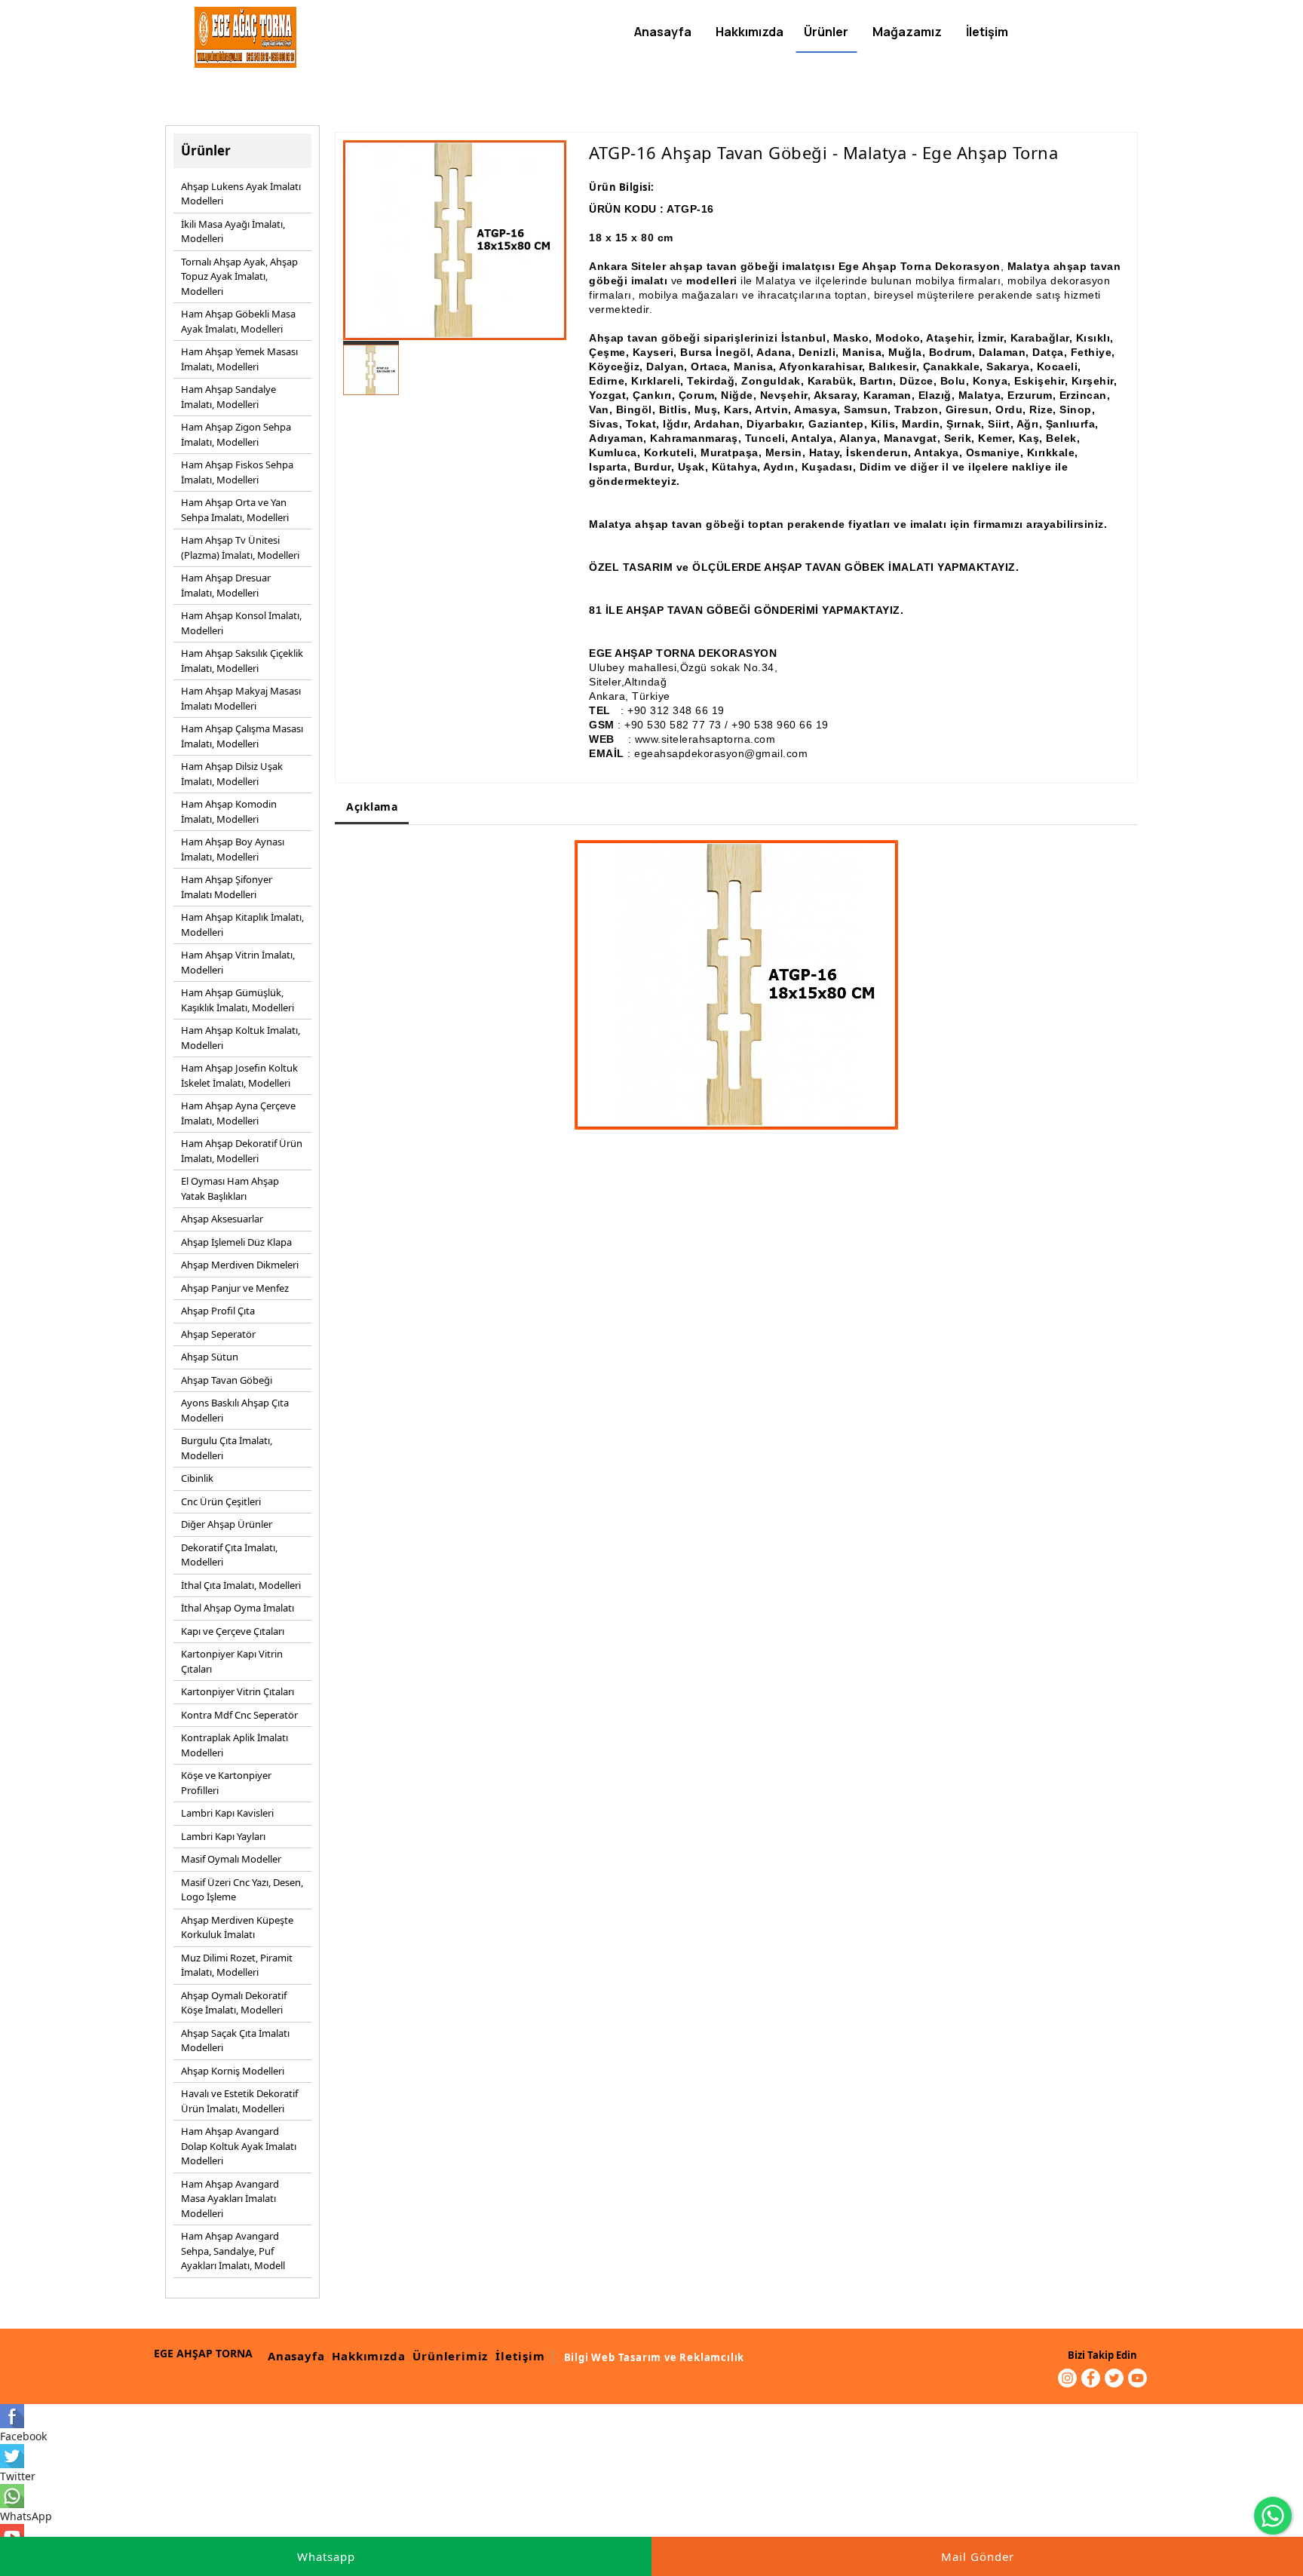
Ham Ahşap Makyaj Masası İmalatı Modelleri (241, 698)
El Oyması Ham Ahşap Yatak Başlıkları (230, 1188)
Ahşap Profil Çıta (218, 1311)
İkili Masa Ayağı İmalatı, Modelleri (233, 232)
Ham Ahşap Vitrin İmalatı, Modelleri (238, 962)
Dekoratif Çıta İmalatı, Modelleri (229, 1555)
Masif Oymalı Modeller (231, 1859)
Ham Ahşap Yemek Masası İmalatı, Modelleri (239, 359)
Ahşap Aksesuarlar (222, 1219)
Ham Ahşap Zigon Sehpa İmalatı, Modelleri (236, 434)
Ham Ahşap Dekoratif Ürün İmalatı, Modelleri (242, 1151)
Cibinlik (197, 1478)
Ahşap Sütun (210, 1357)
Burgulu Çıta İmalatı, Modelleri (227, 1448)
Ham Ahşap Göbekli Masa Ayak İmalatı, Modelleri (238, 321)
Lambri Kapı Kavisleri (227, 1813)
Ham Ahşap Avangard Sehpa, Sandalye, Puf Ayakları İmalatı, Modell (233, 2251)
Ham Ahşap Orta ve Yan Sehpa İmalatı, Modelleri (235, 510)
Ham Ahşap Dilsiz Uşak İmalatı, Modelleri (232, 774)
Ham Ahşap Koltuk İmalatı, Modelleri (241, 1038)
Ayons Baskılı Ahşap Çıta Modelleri (235, 1410)
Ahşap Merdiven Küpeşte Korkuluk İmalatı (237, 1927)
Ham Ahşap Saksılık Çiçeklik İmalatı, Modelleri (242, 661)
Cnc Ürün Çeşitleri (221, 1501)
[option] (455, 240)
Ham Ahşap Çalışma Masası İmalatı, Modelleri (242, 736)
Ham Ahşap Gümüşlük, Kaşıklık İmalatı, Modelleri (238, 1000)
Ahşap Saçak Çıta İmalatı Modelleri (235, 2041)
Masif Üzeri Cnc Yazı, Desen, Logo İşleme (242, 1890)
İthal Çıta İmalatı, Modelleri (241, 1585)
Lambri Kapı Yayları (223, 1836)
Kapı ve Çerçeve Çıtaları (233, 1631)
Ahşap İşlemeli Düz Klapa (236, 1242)
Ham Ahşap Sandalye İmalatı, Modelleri (228, 397)
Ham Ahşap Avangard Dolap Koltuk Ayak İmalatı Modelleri (239, 2146)
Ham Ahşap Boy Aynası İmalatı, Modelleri (233, 849)
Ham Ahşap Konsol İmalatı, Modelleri (241, 623)
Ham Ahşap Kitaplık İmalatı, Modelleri (242, 925)
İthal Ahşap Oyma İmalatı (238, 1608)
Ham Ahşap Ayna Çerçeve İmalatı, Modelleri (238, 1113)
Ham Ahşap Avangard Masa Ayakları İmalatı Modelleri (230, 2199)
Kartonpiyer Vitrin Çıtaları (238, 1691)
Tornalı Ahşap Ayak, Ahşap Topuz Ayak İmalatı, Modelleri (239, 276)
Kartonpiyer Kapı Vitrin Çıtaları (232, 1661)
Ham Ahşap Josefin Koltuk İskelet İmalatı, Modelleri (239, 1075)
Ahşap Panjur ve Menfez (235, 1288)
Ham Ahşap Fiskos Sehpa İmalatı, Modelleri (237, 472)
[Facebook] (1091, 2378)
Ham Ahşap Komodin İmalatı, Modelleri (229, 811)
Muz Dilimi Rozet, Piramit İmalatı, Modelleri (237, 1965)
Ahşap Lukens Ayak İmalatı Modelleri (241, 194)
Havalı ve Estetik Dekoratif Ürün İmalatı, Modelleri (239, 2101)
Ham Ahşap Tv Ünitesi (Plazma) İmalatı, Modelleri (240, 547)
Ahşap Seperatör (218, 1334)
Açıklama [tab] (372, 807)
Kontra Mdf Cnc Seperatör (239, 1715)
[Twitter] (1114, 2378)
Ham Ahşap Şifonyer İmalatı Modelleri (227, 887)
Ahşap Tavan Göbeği (227, 1380)
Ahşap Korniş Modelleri (233, 2071)
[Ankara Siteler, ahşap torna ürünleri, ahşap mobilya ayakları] (245, 37)
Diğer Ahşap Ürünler (227, 1524)
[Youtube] (1137, 2378)
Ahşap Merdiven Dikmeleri (240, 1265)
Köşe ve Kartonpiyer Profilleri (226, 1783)
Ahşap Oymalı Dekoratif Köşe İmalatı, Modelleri (234, 2003)
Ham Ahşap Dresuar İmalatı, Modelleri (226, 585)
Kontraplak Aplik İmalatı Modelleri (235, 1745)
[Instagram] (1067, 2378)
